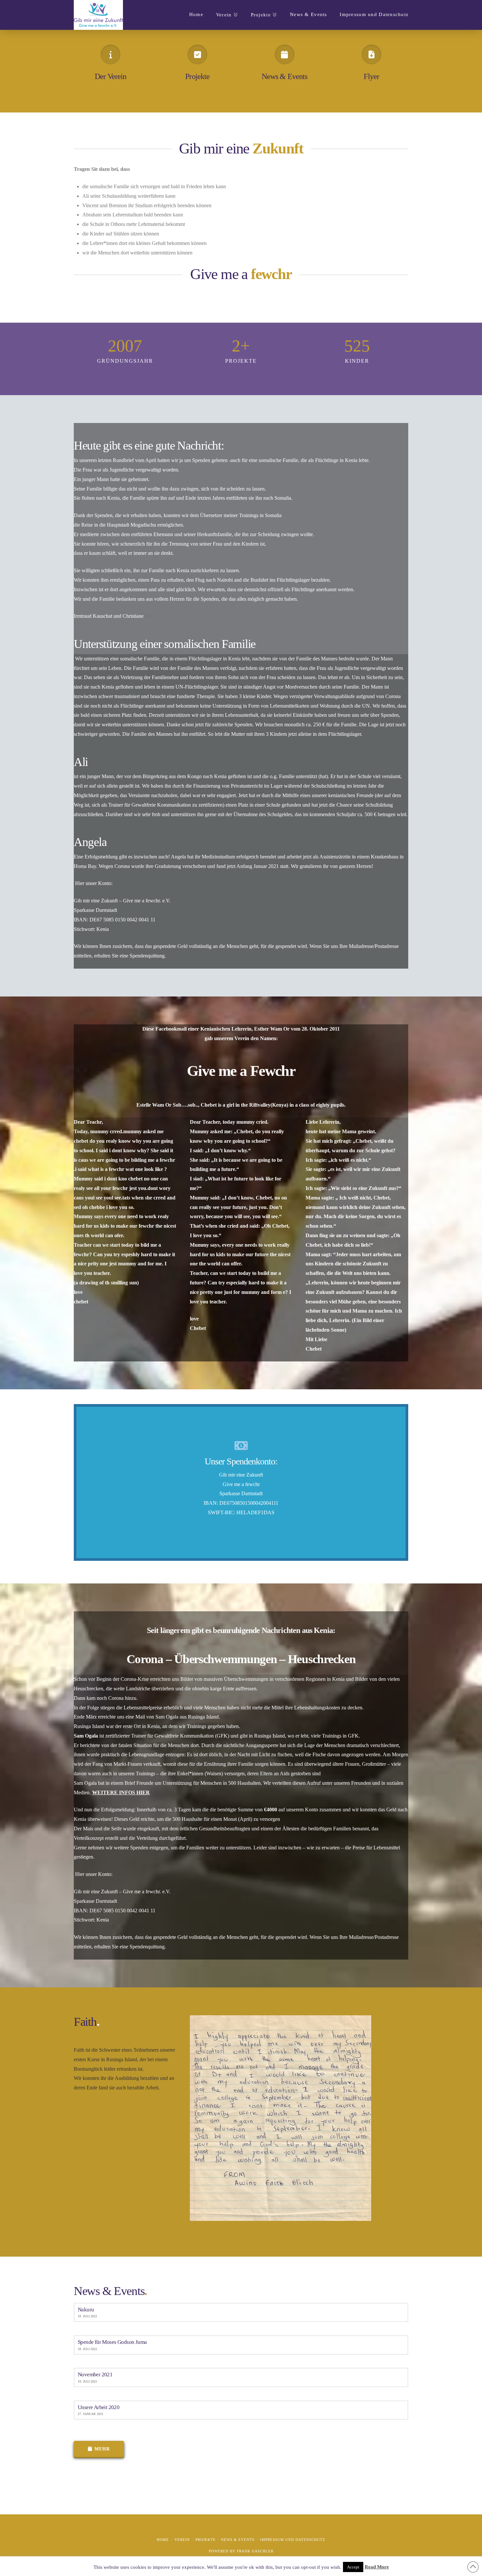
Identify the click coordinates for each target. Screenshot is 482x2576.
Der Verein (111, 76)
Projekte (197, 76)
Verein (182, 2540)
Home (163, 2540)
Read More (377, 2567)
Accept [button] (353, 2567)
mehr (102, 2449)
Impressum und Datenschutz (293, 2540)
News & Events (285, 76)
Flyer (371, 76)
